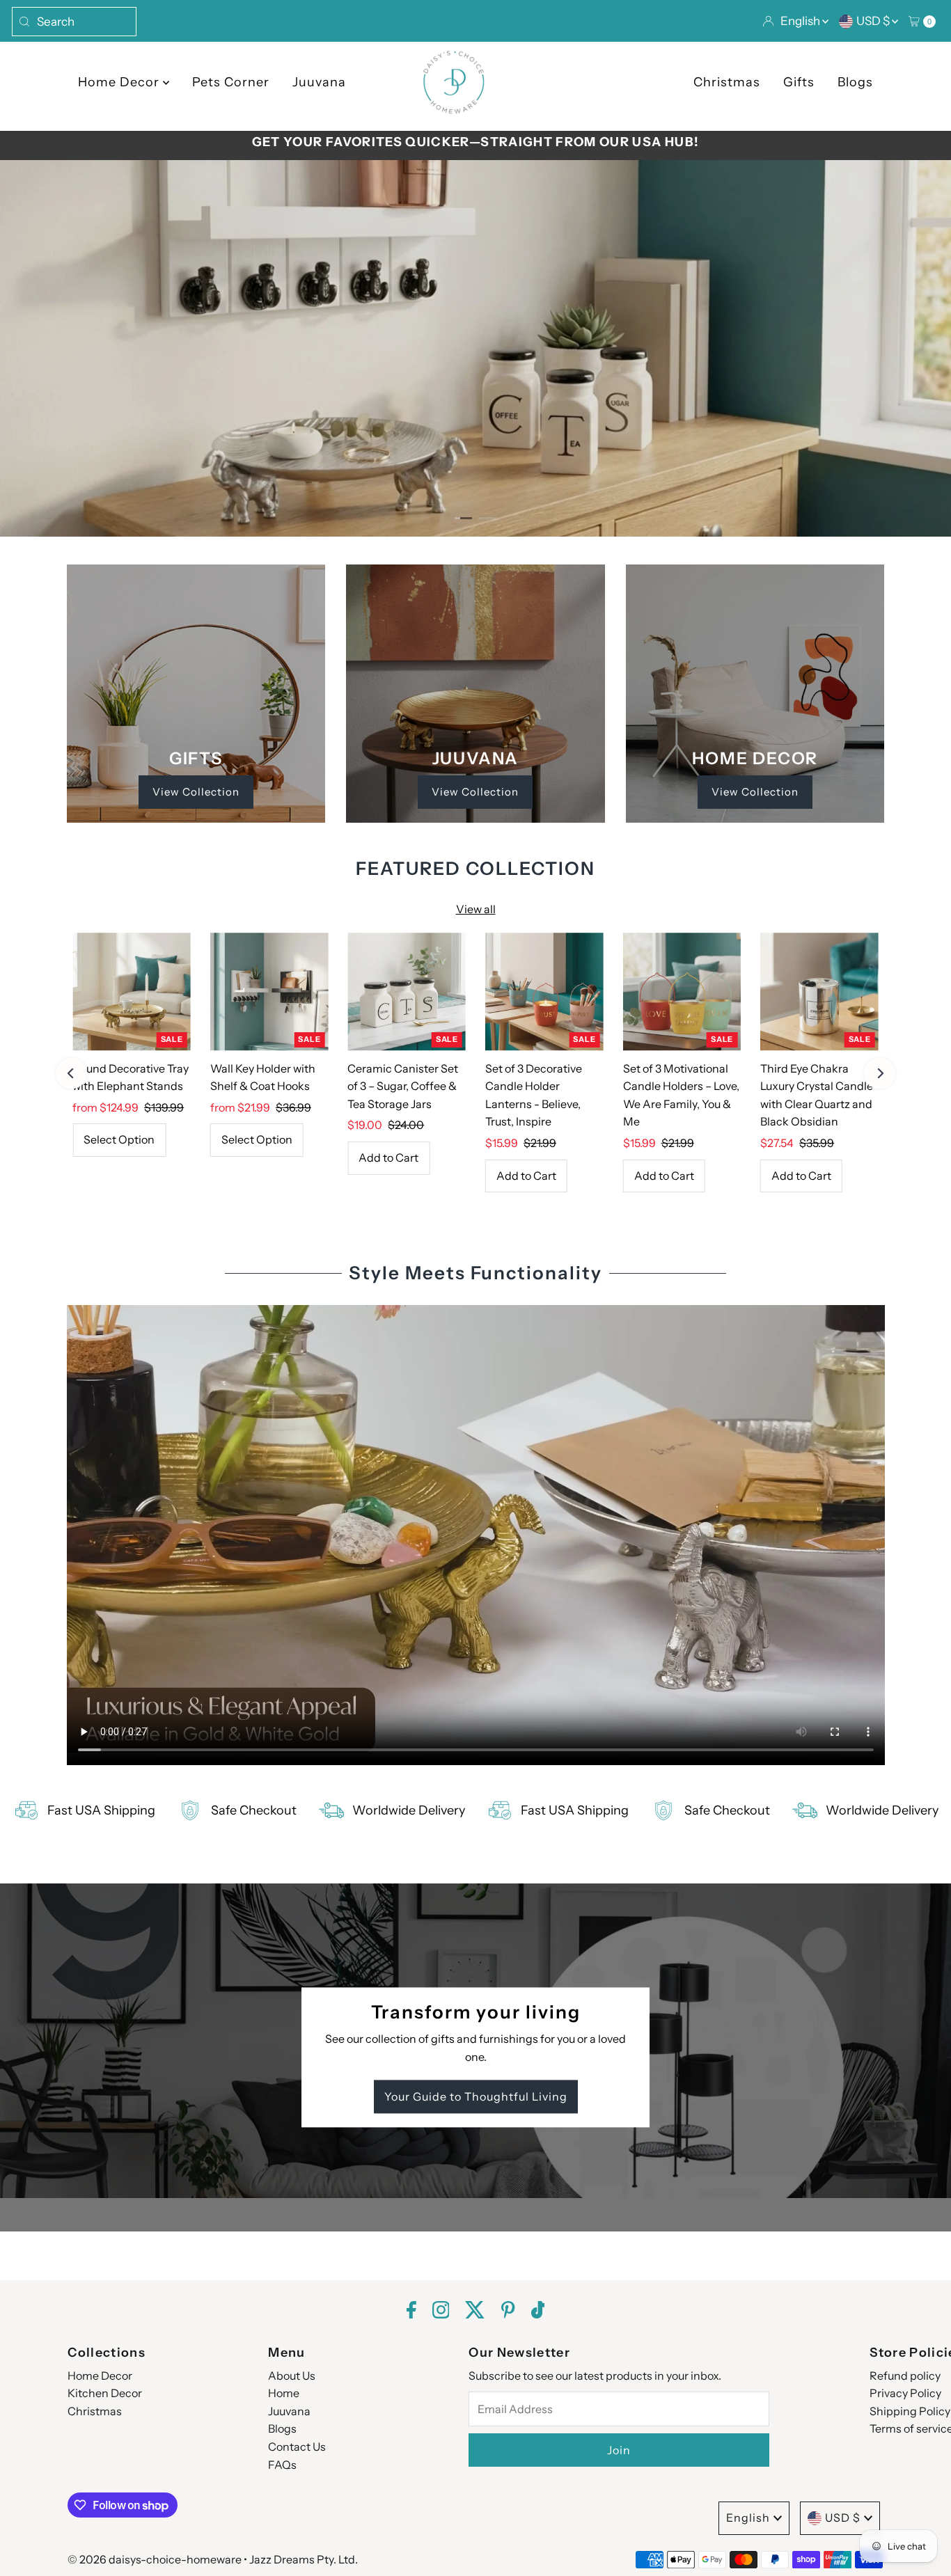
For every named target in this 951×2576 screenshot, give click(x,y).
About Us (292, 2376)
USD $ (874, 21)
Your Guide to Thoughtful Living (476, 2097)
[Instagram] (441, 2312)
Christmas (727, 82)
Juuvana (319, 82)
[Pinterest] (508, 2312)
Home (284, 2393)
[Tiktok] (538, 2312)
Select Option (119, 1139)
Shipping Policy (910, 2411)
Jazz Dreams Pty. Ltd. (304, 2559)
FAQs (282, 2465)
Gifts (799, 82)
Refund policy (905, 2376)
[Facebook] (411, 2312)
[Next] (880, 1073)
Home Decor (120, 82)
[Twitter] (475, 2312)
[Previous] (71, 1073)
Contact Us (297, 2447)
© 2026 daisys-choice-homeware (155, 2559)
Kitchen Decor (105, 2393)
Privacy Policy (905, 2393)
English (801, 21)
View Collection (196, 792)
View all (476, 909)
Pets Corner (231, 82)
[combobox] (74, 22)
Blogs (855, 82)
